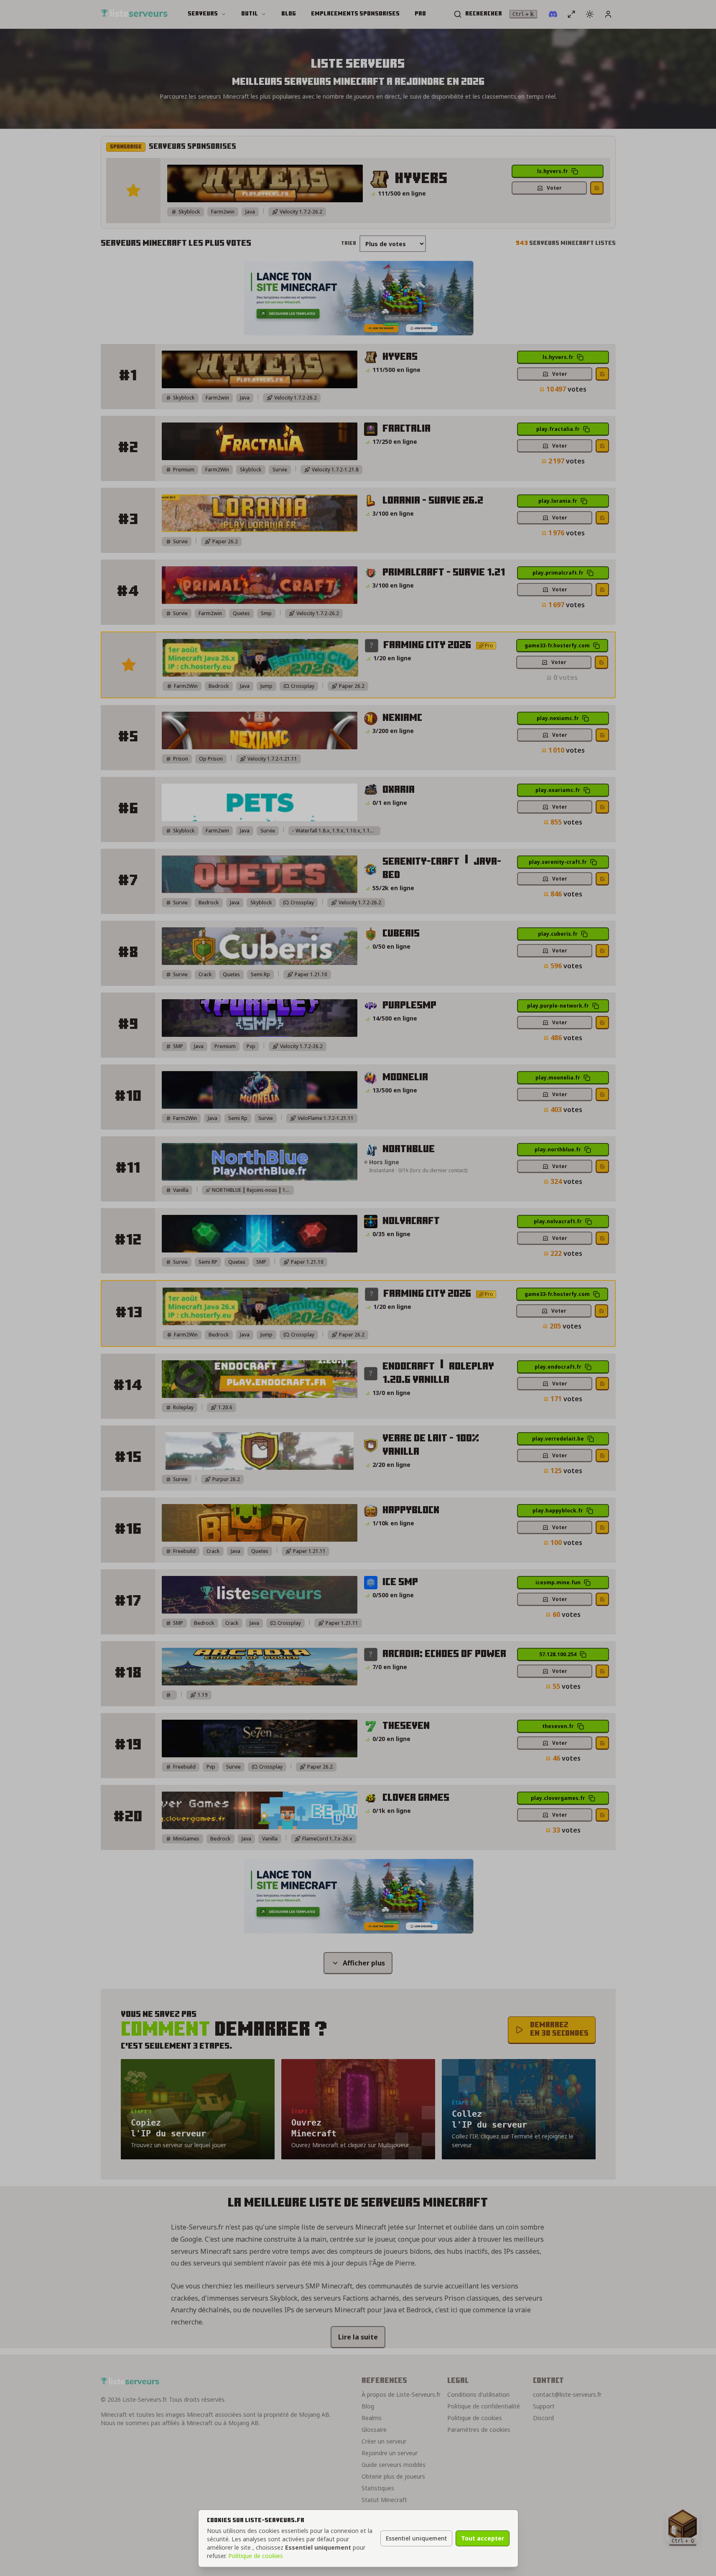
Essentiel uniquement (416, 2538)
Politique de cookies (256, 2556)
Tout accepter (483, 2538)
